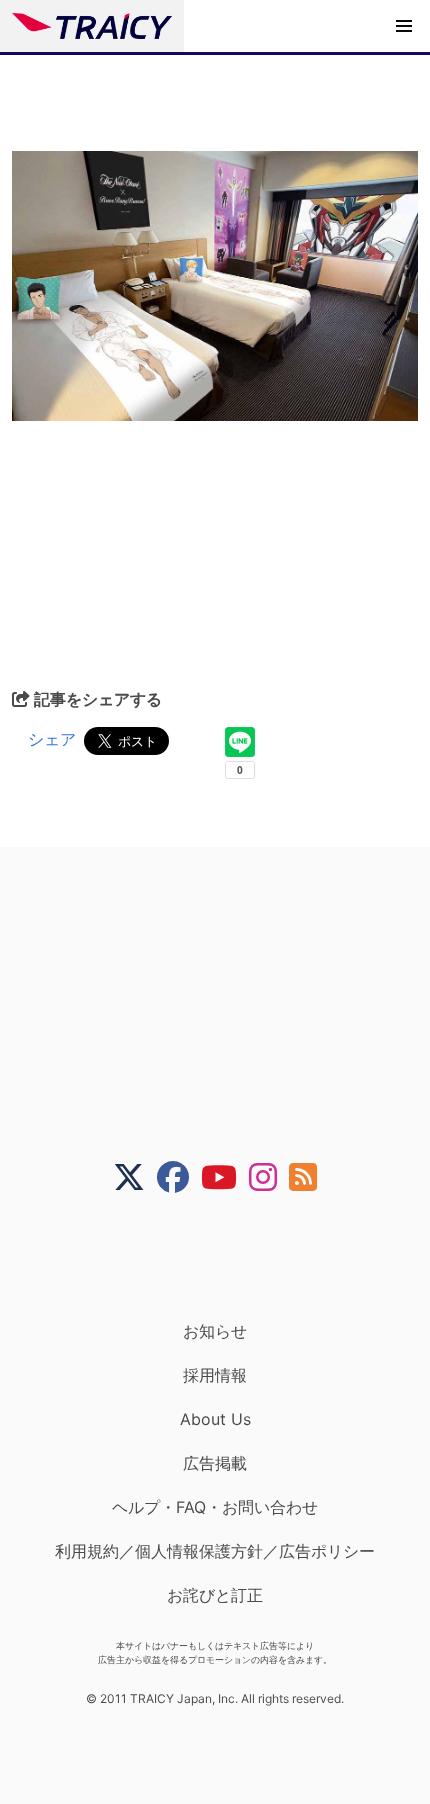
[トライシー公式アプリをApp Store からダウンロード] (227, 1257)
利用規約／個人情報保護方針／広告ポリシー (215, 1551)
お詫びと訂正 (215, 1595)
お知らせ (215, 1331)
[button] (404, 26)
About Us (215, 1419)
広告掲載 (215, 1463)
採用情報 (215, 1375)
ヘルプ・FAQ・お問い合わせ (215, 1507)
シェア (52, 739)
